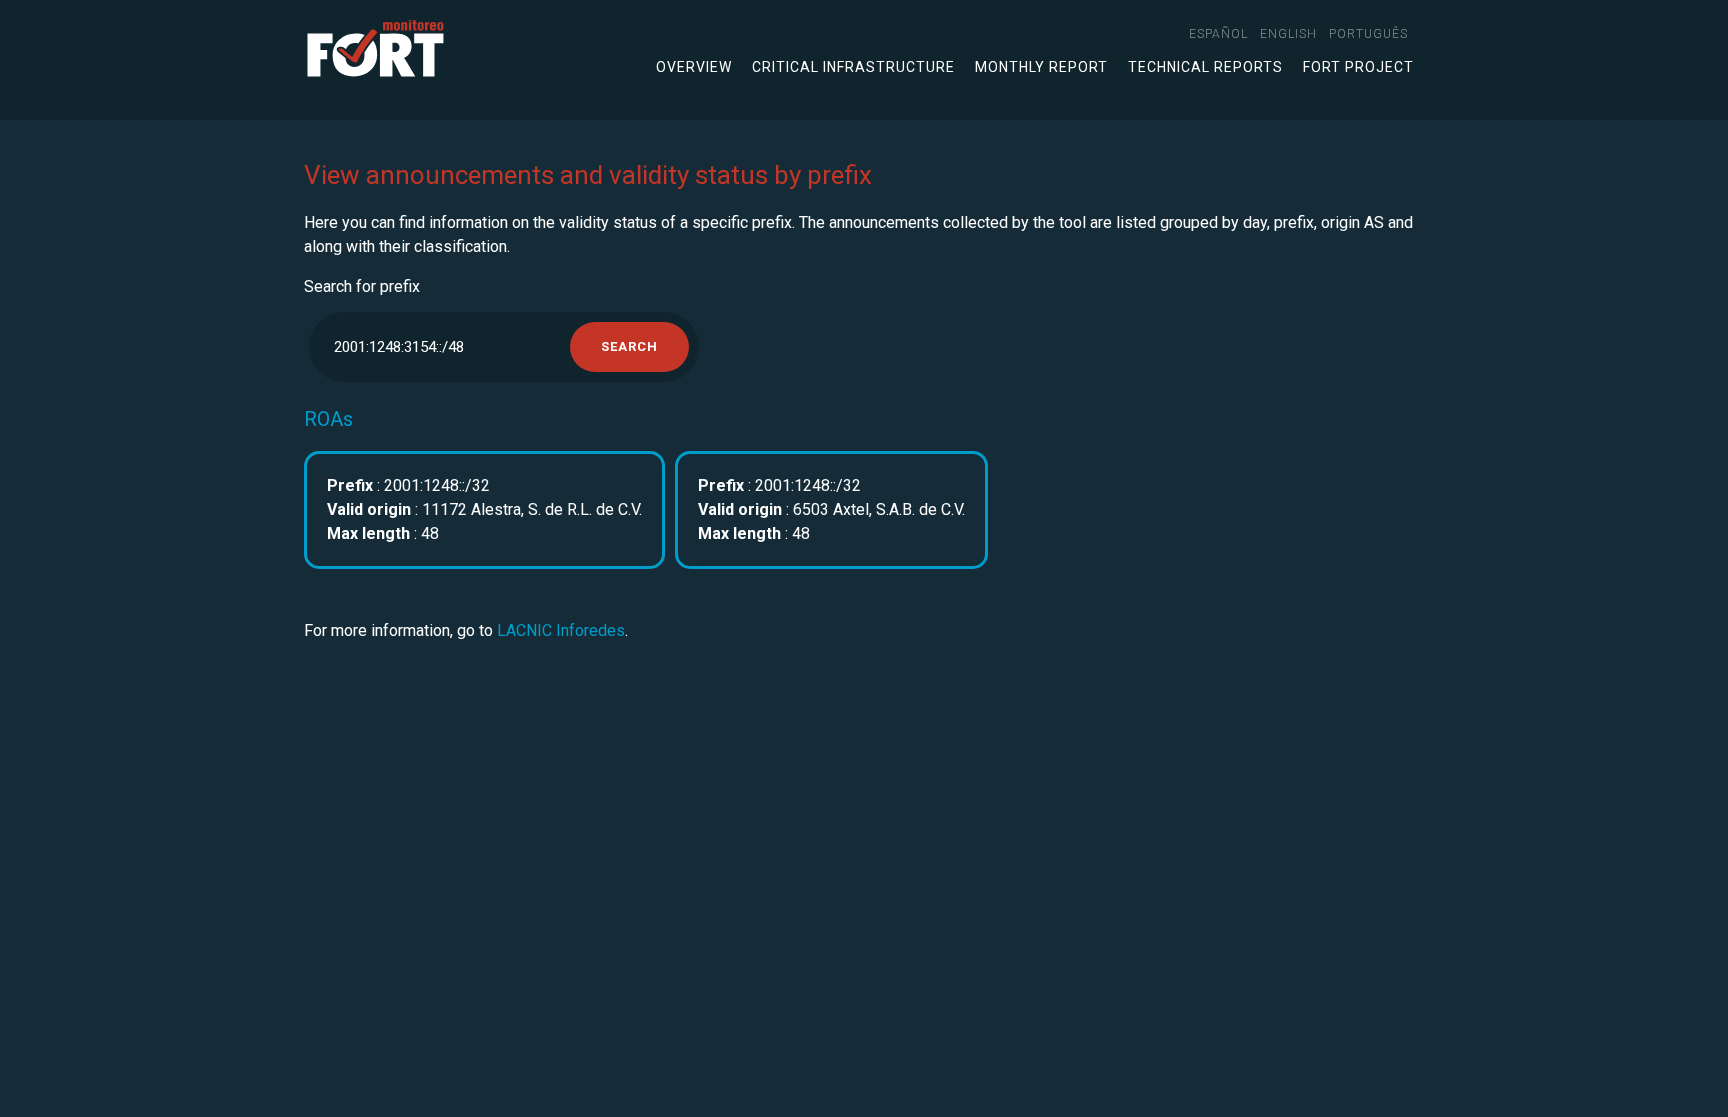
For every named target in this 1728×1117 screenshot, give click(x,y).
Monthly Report (1041, 67)
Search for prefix (362, 286)
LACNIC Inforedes (561, 630)
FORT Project (1358, 67)
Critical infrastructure (853, 67)
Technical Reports (1205, 67)
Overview (694, 67)
